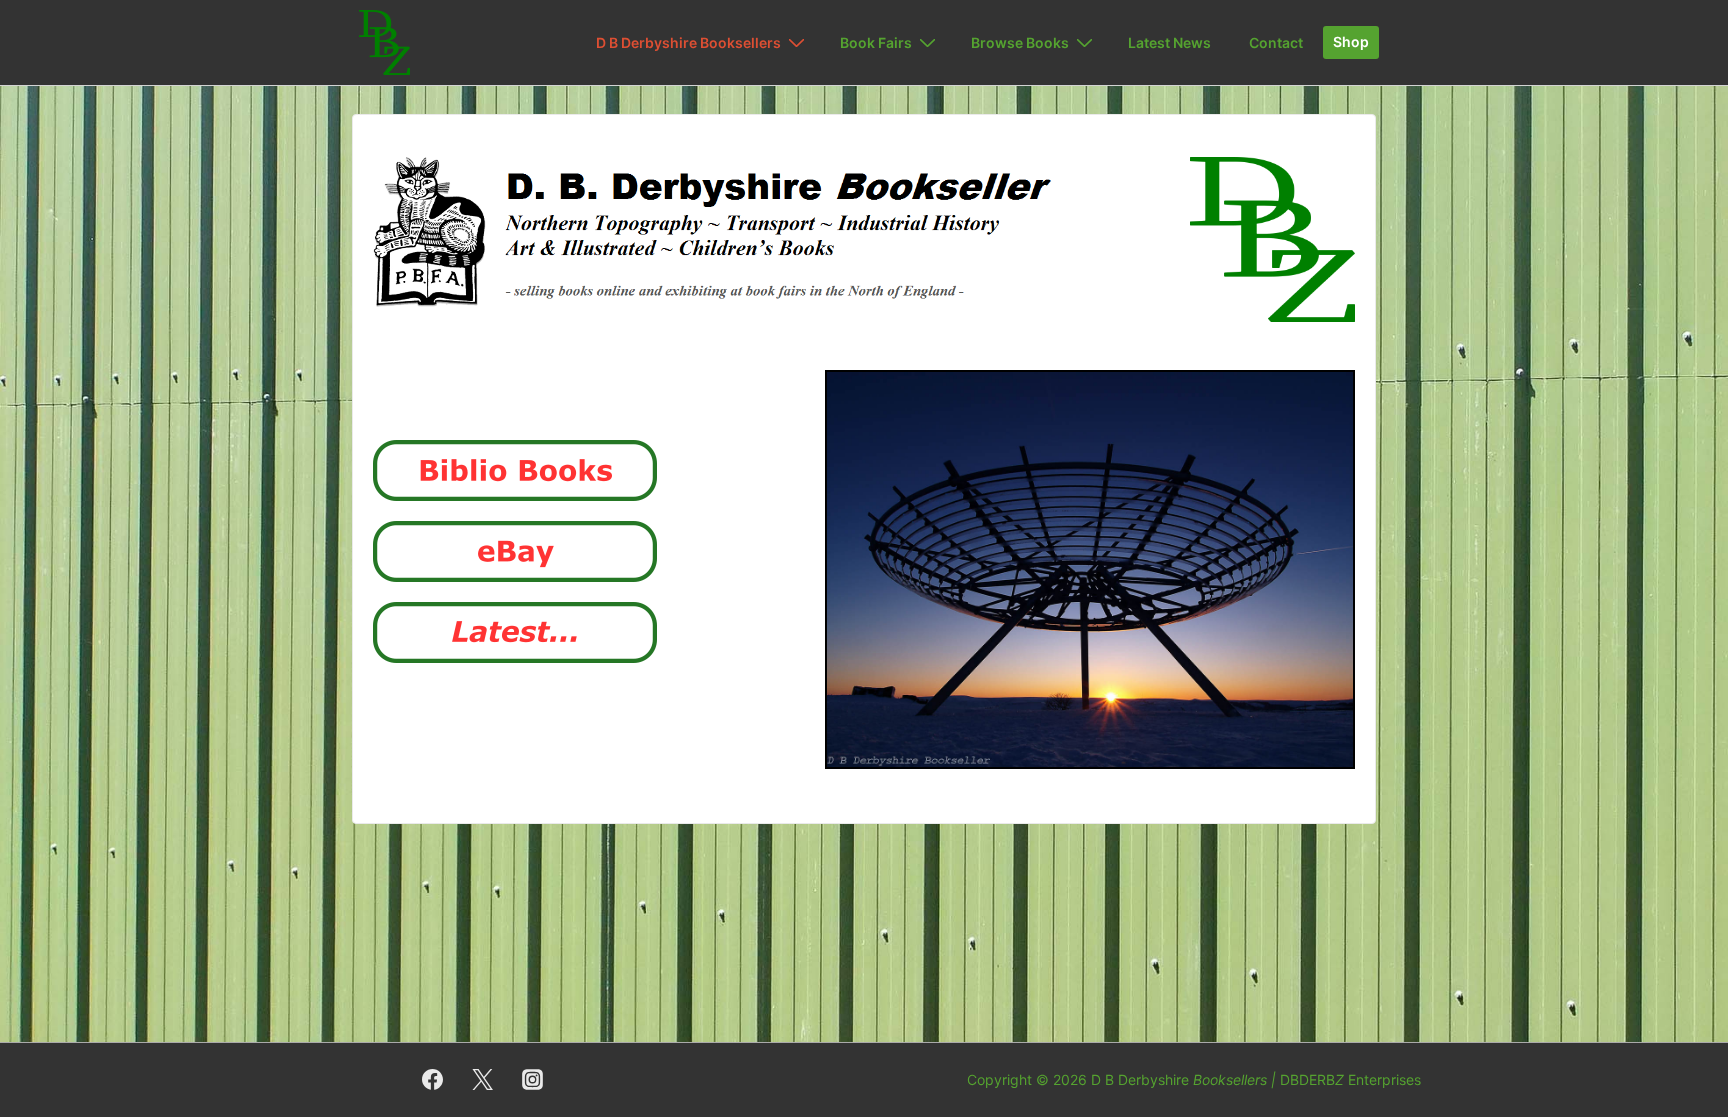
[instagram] (533, 1080)
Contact (1276, 42)
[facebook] (433, 1080)
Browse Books (1020, 42)
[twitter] (483, 1080)
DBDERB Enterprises (1350, 1079)
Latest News (1169, 42)
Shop (1351, 41)
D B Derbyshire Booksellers (688, 42)
